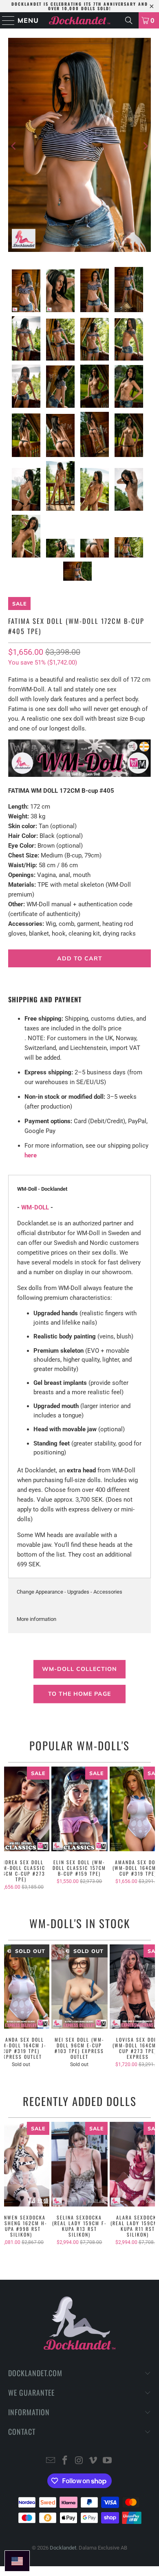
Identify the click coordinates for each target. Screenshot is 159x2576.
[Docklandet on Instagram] (79, 2461)
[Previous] (14, 146)
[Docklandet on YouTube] (108, 2461)
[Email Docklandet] (51, 2461)
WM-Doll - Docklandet (42, 1189)
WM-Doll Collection (79, 1669)
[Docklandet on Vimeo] (93, 2461)
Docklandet (63, 2548)
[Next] (145, 146)
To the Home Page (79, 1694)
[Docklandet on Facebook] (65, 2461)
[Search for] (129, 20)
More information (36, 1619)
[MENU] (5, 20)
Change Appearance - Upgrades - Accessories (70, 1592)
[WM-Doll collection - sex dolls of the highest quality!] (79, 775)
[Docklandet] (80, 20)
